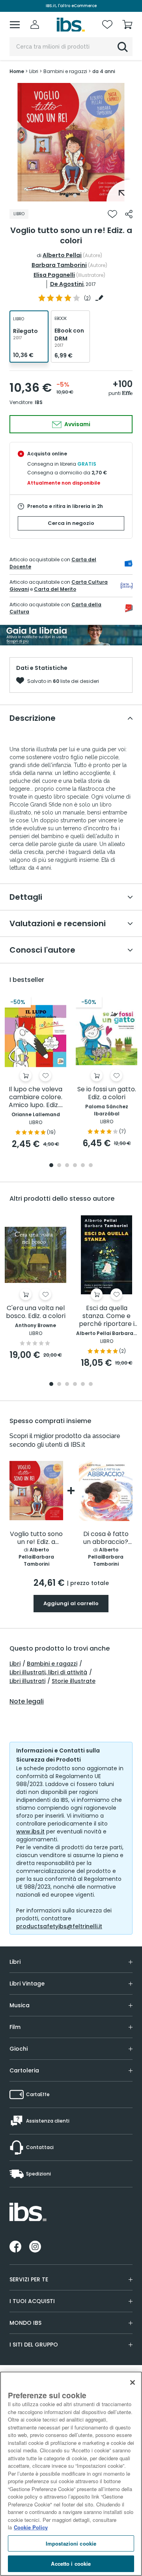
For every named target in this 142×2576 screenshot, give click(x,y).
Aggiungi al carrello (71, 1603)
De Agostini (67, 284)
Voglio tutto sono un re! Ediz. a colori (36, 1538)
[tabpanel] (71, 142)
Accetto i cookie (71, 2564)
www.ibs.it (30, 1831)
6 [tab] (91, 1166)
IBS (39, 402)
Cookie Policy (31, 2527)
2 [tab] (75, 196)
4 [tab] (75, 1166)
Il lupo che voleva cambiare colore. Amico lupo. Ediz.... (36, 1097)
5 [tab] (83, 1166)
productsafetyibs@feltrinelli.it (59, 1926)
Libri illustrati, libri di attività (48, 1672)
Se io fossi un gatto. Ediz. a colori (107, 1093)
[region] (71, 2474)
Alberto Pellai (62, 255)
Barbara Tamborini (59, 265)
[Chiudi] (133, 2382)
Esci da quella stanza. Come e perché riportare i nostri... (107, 1316)
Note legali (27, 1702)
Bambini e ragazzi (52, 1664)
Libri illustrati (27, 1681)
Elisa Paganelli (54, 275)
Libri (15, 1664)
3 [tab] (67, 1166)
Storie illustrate (74, 1681)
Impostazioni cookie (71, 2543)
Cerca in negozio (71, 523)
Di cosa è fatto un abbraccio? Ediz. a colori (106, 1538)
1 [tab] (67, 196)
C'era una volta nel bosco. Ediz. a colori (36, 1312)
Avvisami (77, 424)
